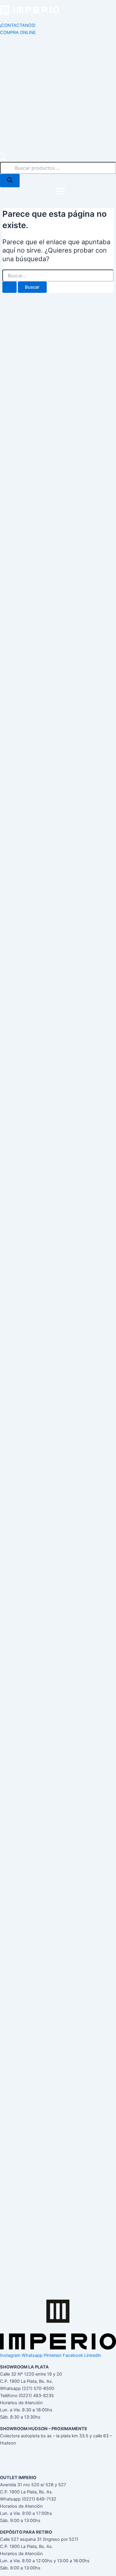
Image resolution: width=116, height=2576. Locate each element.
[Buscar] (10, 181)
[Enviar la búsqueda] (10, 287)
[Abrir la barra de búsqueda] (3, 158)
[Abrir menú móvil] (60, 192)
